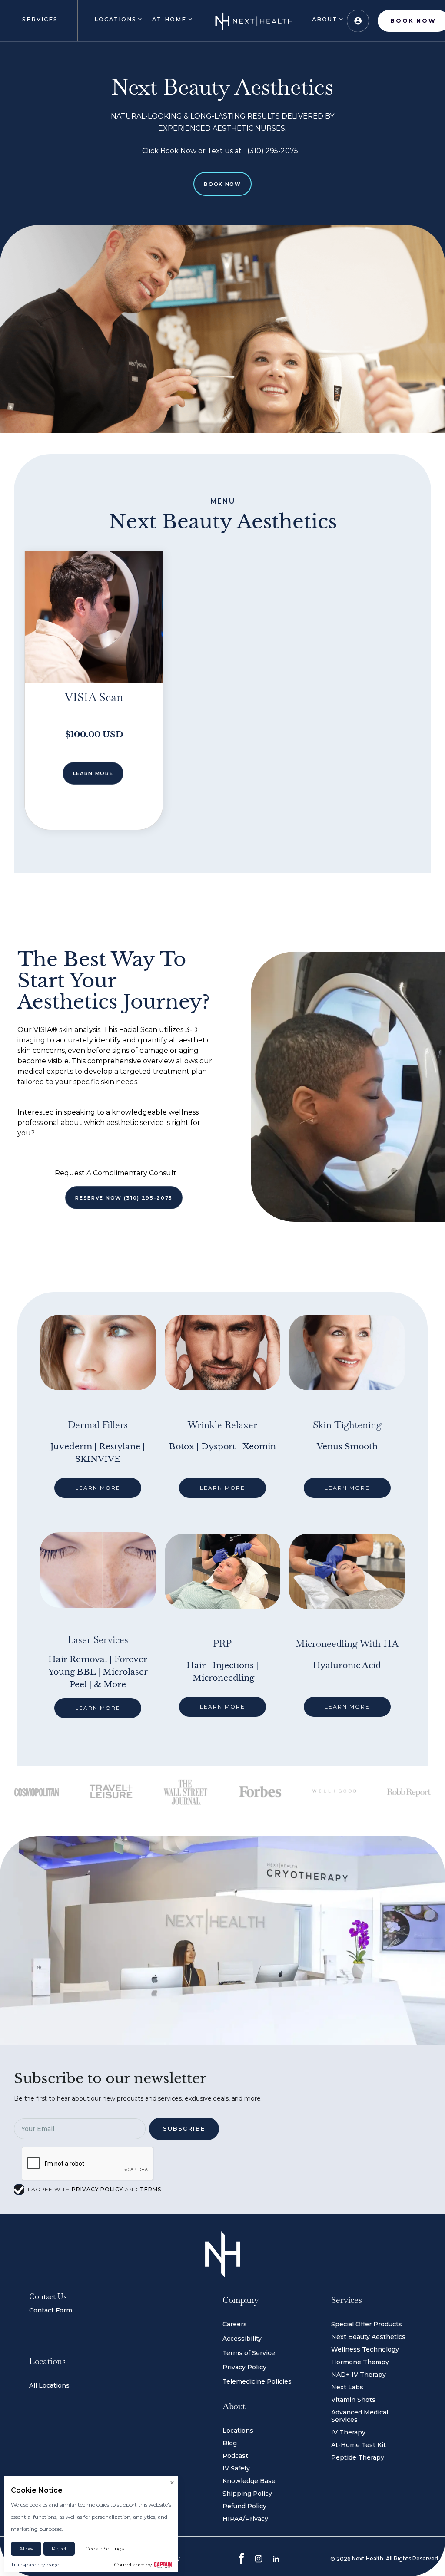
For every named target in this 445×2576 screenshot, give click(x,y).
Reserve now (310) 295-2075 (124, 1198)
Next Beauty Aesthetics (368, 2337)
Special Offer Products (367, 2324)
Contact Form (51, 2310)
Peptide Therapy (358, 2457)
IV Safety (236, 2468)
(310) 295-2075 (273, 151)
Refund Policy (244, 2506)
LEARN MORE (98, 1488)
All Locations (49, 2385)
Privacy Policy (244, 2367)
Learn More (93, 773)
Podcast (235, 2456)
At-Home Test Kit (359, 2445)
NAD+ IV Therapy (359, 2375)
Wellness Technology (365, 2349)
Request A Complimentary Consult (116, 1173)
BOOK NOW (222, 184)
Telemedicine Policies (257, 2381)
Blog (230, 2443)
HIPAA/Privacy (245, 2519)
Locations (238, 2431)
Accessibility (242, 2339)
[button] (39, 21)
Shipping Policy (247, 2494)
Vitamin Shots (353, 2400)
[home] (254, 21)
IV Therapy (348, 2432)
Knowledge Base (249, 2481)
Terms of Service (249, 2353)
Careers (235, 2324)
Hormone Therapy (360, 2362)
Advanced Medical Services (360, 2416)
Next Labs (347, 2387)
